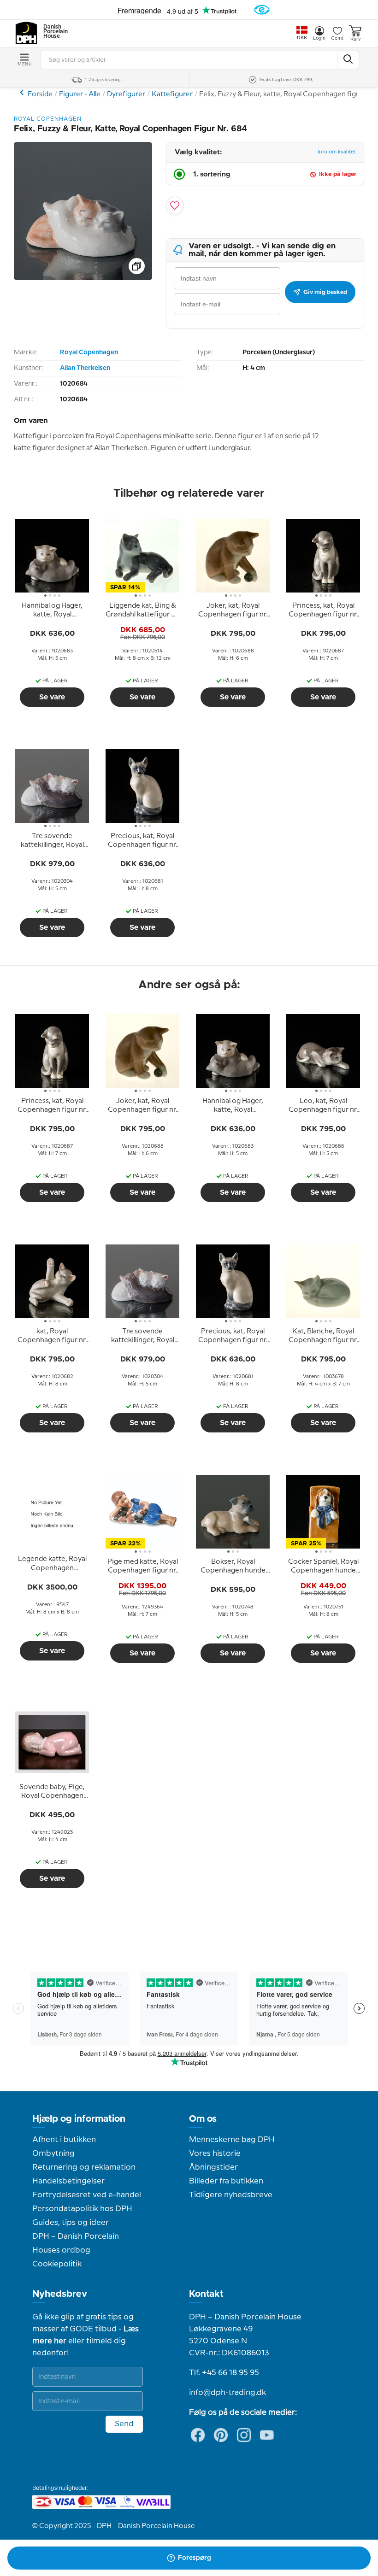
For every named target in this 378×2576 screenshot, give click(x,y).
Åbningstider (213, 2167)
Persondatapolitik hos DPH (82, 2209)
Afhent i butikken (64, 2140)
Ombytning (53, 2154)
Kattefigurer (172, 94)
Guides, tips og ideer (71, 2223)
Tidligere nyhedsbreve (231, 2195)
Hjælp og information (79, 2119)
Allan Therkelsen (85, 368)
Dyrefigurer (126, 94)
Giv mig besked (325, 292)
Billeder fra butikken (226, 2181)
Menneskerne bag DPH (232, 2140)
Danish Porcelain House (53, 32)
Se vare (52, 697)
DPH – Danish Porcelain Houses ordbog (76, 2243)
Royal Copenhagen (89, 352)
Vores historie (215, 2154)
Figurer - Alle (80, 94)
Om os (203, 2119)
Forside (40, 94)
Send (124, 2424)
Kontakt (206, 2294)
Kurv (355, 39)
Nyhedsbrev (60, 2294)
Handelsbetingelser (68, 2181)
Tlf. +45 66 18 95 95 (224, 2373)
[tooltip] (52, 610)
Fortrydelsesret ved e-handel (87, 2195)
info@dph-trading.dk (227, 2393)
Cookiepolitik (57, 2264)
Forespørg (195, 2558)
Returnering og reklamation (84, 2167)
